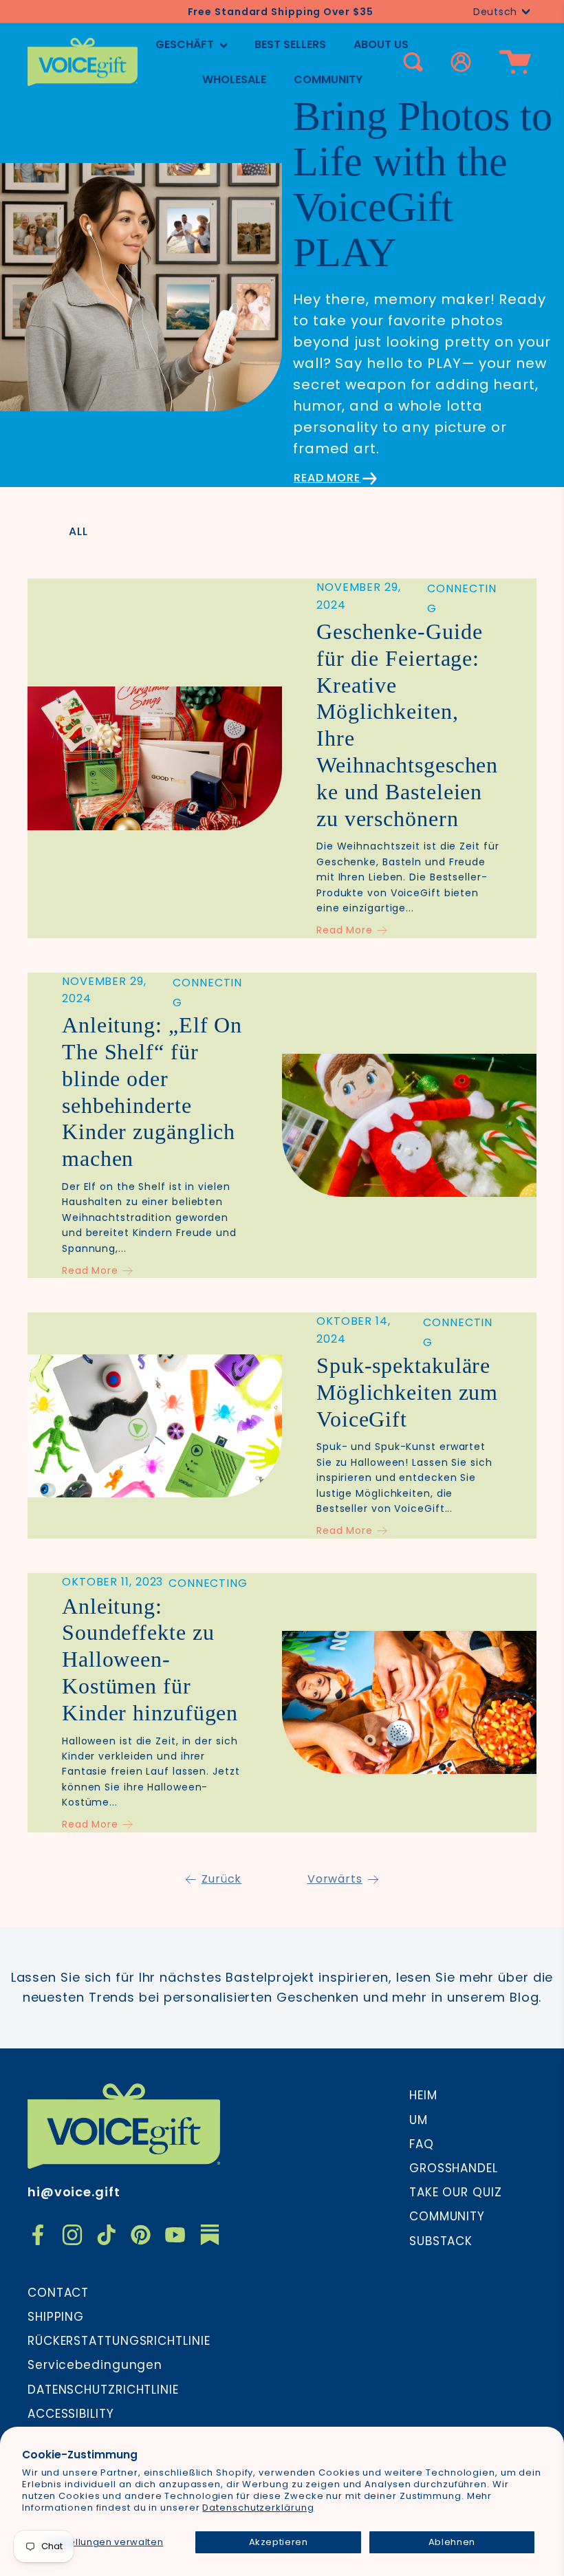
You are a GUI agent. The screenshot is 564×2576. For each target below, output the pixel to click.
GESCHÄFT (186, 44)
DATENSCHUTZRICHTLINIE (103, 2390)
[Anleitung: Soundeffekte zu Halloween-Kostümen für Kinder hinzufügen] (409, 1702)
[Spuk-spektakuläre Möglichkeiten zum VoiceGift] (155, 1426)
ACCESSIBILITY (71, 2414)
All (78, 531)
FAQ (422, 2144)
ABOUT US (381, 44)
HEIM (423, 2095)
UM (419, 2120)
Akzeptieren (279, 2542)
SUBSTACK (441, 2241)
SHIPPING (56, 2317)
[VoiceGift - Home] (83, 62)
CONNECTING (208, 1583)
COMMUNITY (328, 79)
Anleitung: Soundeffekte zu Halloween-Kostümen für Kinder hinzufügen (150, 1659)
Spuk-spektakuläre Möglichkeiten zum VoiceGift (407, 1392)
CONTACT (58, 2293)
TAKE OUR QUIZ (456, 2192)
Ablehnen (452, 2542)
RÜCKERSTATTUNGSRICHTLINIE (119, 2341)
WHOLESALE (234, 79)
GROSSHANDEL (454, 2168)
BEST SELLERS (290, 44)
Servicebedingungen (95, 2365)
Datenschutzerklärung (258, 2508)
